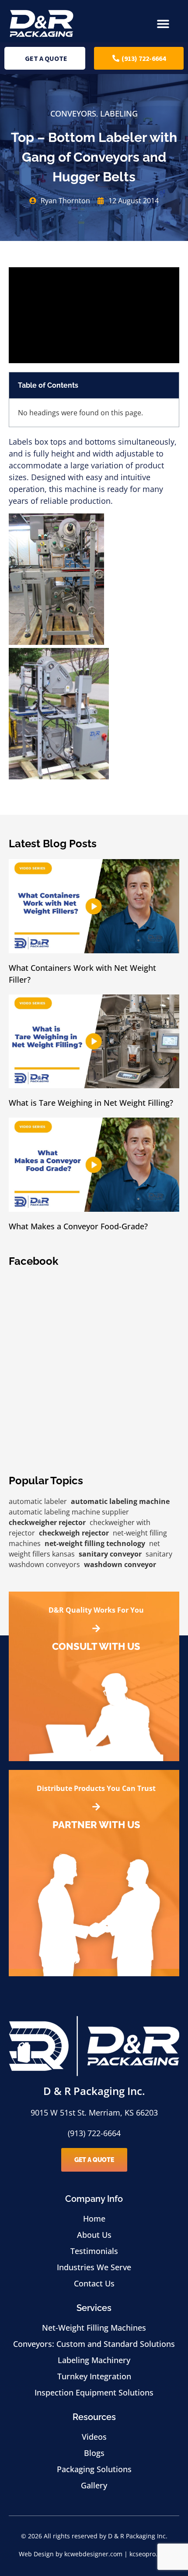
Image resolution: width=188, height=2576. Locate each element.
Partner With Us (96, 1825)
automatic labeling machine (120, 1501)
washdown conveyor (120, 1564)
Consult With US (96, 1646)
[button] (163, 24)
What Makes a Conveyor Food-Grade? (78, 1226)
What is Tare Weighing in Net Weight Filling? (91, 1103)
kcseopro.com (150, 2554)
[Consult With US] (96, 1628)
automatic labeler (38, 1501)
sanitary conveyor (110, 1554)
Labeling (119, 113)
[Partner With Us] (96, 1807)
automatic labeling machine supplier (69, 1512)
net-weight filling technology (95, 1543)
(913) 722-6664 (94, 2133)
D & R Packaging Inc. (94, 2091)
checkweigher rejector (47, 1522)
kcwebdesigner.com (93, 2554)
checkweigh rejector (74, 1533)
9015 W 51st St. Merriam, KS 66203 (94, 2112)
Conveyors (73, 113)
